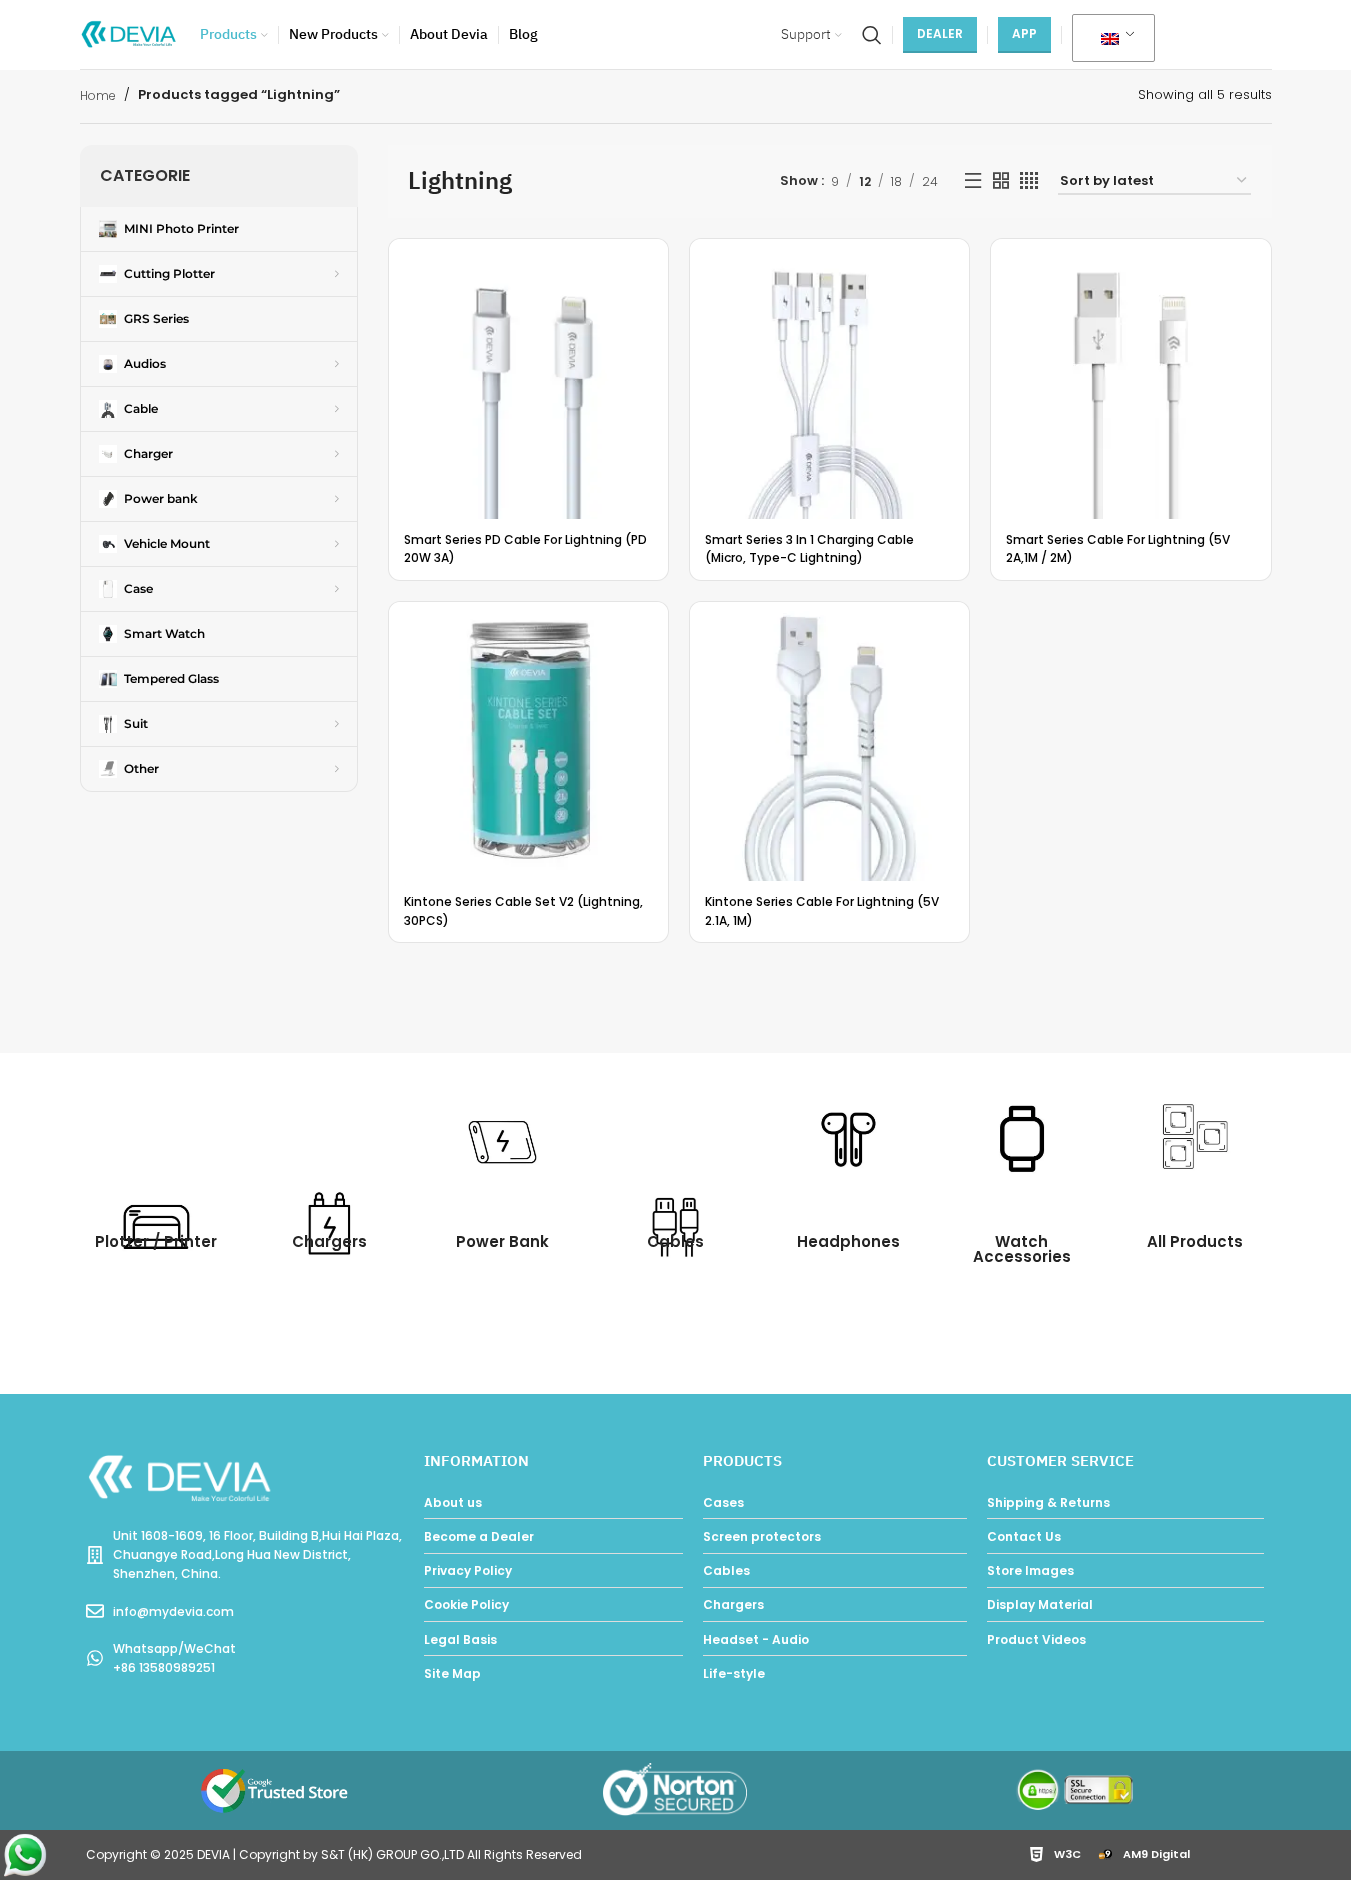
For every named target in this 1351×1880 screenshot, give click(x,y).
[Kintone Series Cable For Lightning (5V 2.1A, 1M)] (829, 741)
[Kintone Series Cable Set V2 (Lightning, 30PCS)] (528, 741)
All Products (1195, 1241)
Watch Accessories (1022, 1249)
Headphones (848, 1241)
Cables (675, 1241)
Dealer (940, 33)
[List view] (973, 181)
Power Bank (502, 1241)
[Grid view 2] (1001, 181)
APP (1024, 33)
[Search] (872, 35)
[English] (1110, 39)
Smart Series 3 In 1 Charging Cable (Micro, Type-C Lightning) (809, 548)
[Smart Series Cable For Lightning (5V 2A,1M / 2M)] (1130, 378)
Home (98, 95)
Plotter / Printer (156, 1241)
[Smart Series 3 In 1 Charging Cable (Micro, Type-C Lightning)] (829, 378)
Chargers (329, 1241)
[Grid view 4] (1029, 181)
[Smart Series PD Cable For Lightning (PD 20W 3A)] (528, 378)
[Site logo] (130, 33)
